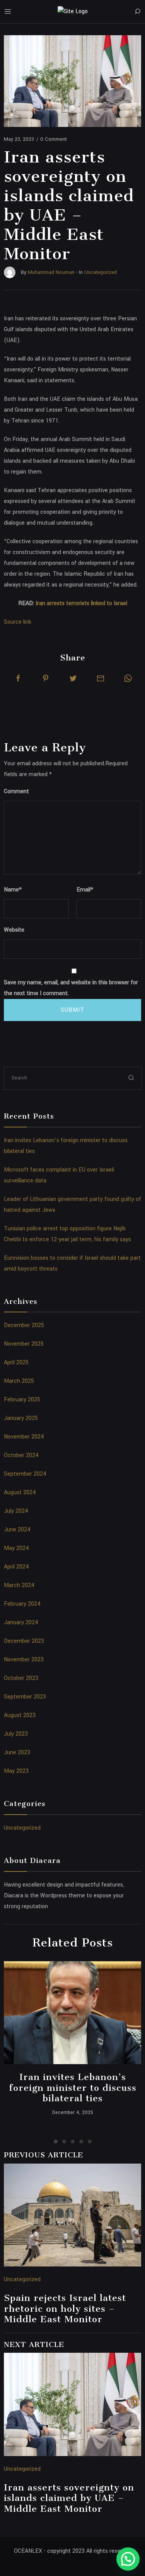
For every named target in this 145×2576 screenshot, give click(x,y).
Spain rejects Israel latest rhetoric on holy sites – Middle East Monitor (65, 2308)
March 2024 (19, 1585)
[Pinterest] (46, 678)
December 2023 (24, 1641)
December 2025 (24, 1325)
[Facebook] (18, 678)
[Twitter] (73, 678)
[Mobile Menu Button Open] (8, 12)
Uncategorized (22, 1828)
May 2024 (16, 1548)
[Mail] (101, 678)
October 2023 (21, 1678)
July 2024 (16, 1511)
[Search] (137, 12)
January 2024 (21, 1622)
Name (13, 890)
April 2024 (16, 1567)
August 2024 (20, 1492)
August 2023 (20, 1715)
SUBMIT (72, 1010)
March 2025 (19, 1381)
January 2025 (21, 1418)
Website (14, 930)
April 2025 (16, 1362)
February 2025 (22, 1400)
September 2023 (25, 1697)
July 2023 (16, 1734)
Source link (18, 622)
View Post (72, 2013)
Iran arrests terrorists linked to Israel (81, 603)
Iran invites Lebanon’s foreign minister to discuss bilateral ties (73, 2088)
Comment (16, 791)
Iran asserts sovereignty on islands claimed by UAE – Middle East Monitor (69, 2498)
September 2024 (25, 1474)
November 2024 (24, 1437)
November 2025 (24, 1344)
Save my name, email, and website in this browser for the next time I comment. (71, 988)
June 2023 (17, 1752)
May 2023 (16, 1771)
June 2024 (17, 1530)
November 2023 (24, 1660)
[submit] (131, 1078)
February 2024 (22, 1604)
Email (85, 890)
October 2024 (21, 1455)
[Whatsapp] (128, 678)
